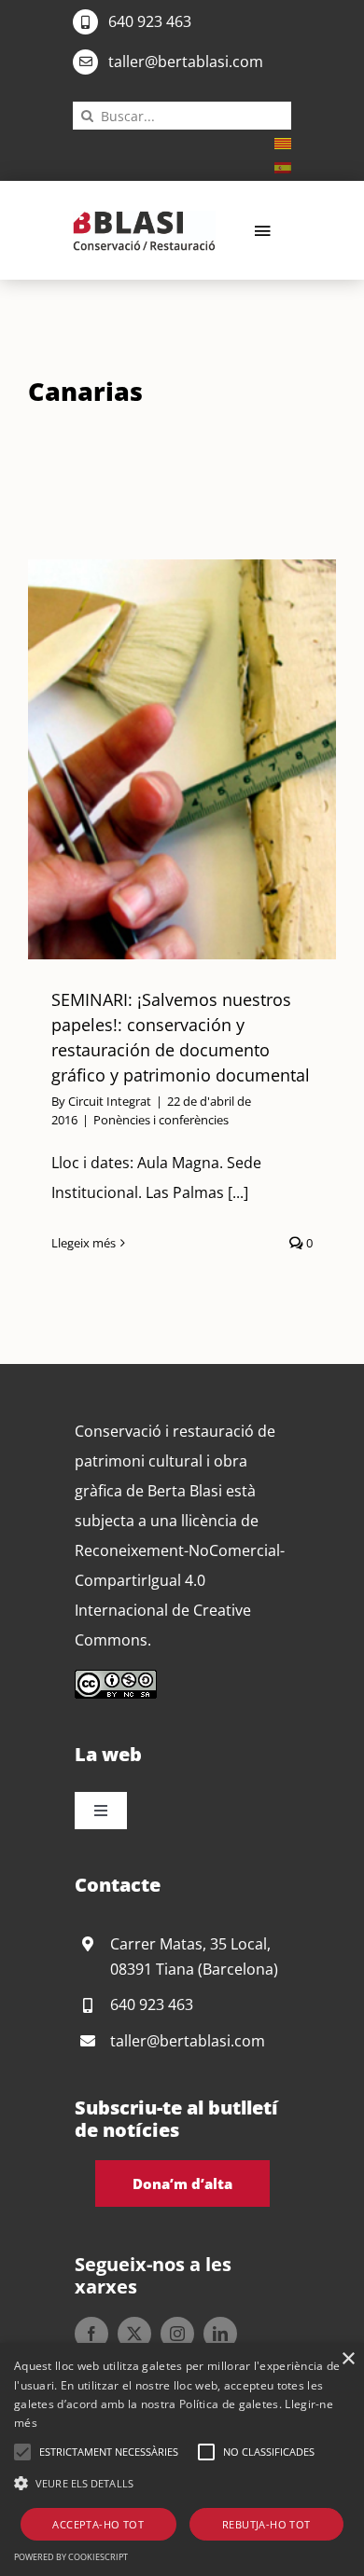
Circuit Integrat (110, 1101)
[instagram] (177, 2334)
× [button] (348, 2359)
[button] (22, 2452)
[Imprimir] (144, 218)
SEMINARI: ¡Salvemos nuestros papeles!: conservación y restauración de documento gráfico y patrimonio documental (159, 760)
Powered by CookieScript (71, 2557)
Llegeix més (84, 1243)
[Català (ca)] (283, 142)
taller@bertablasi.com (186, 62)
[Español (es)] (283, 166)
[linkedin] (220, 2334)
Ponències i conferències (161, 1120)
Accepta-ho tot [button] (98, 2524)
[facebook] (91, 2334)
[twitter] (134, 2334)
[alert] (182, 2459)
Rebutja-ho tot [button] (266, 2524)
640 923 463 (150, 21)
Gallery (205, 760)
